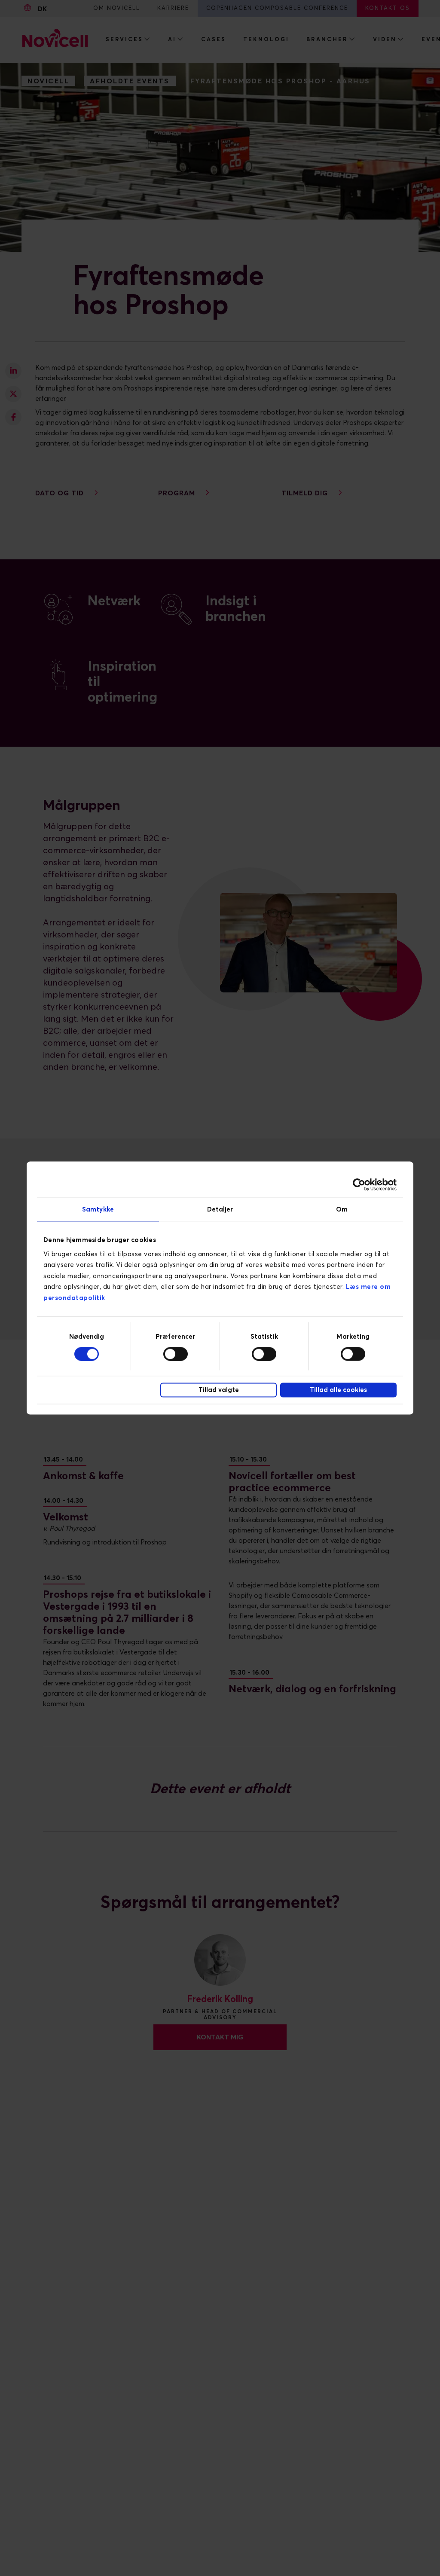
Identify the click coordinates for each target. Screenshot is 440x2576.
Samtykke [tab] (98, 1210)
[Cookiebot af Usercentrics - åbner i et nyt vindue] (359, 1185)
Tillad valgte (219, 1390)
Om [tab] (342, 1210)
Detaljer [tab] (220, 1210)
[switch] (176, 1354)
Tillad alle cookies (338, 1390)
